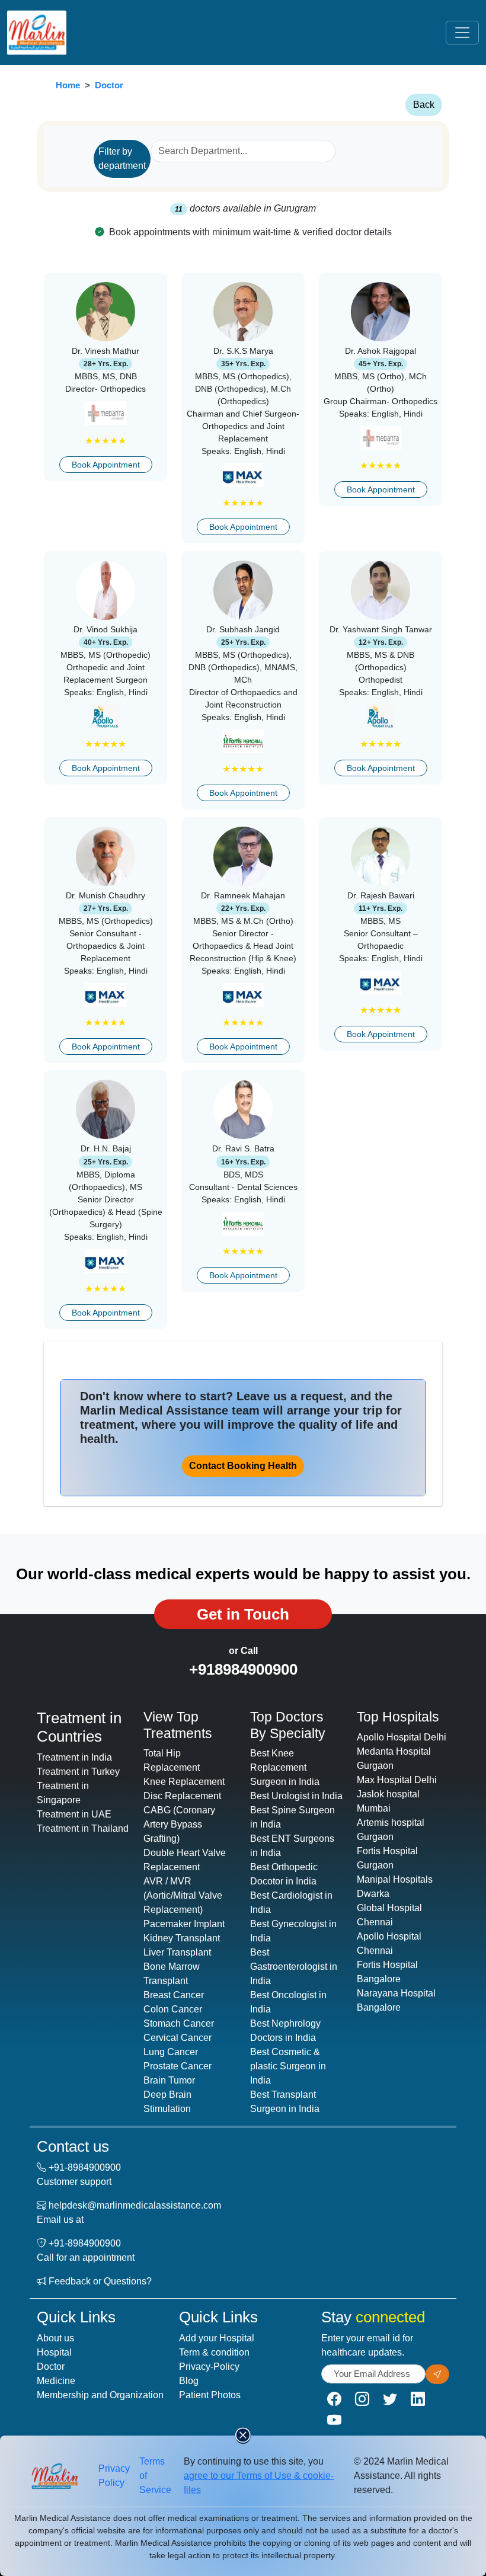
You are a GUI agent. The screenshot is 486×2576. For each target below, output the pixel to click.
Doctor (109, 85)
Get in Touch (243, 1614)
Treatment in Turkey (78, 1772)
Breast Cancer (174, 1995)
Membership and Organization (100, 2395)
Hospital (54, 2352)
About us (55, 2338)
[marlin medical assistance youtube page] (334, 2420)
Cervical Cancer (178, 2038)
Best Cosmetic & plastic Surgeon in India (288, 2066)
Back (424, 105)
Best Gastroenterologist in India (294, 1967)
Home (68, 85)
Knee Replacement (184, 1782)
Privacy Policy (114, 2476)
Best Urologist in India (296, 1796)
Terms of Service (155, 2476)
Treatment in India (74, 1757)
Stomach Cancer (179, 2023)
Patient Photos (210, 2395)
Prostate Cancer (178, 2066)
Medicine (56, 2381)
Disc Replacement (182, 1796)
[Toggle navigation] (462, 33)
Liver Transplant (177, 1952)
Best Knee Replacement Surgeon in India (285, 1767)
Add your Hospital (217, 2338)
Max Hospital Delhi (397, 1780)
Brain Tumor (169, 2080)
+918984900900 (243, 1669)
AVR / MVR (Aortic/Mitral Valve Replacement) (183, 1895)
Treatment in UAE (74, 1814)
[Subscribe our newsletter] (437, 2374)
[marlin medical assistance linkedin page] (418, 2399)
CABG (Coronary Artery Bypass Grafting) (179, 1824)
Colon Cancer (173, 2009)
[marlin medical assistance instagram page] (362, 2399)
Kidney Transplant (182, 1938)
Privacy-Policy (209, 2367)
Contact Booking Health (243, 1466)
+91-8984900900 (85, 2167)
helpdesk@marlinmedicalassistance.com (135, 2205)
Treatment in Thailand (83, 1828)
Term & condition (214, 2352)
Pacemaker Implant (184, 1924)
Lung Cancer (171, 2052)
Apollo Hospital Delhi (402, 1737)
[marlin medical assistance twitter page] (390, 2399)
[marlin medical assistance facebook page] (334, 2399)
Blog (189, 2381)
